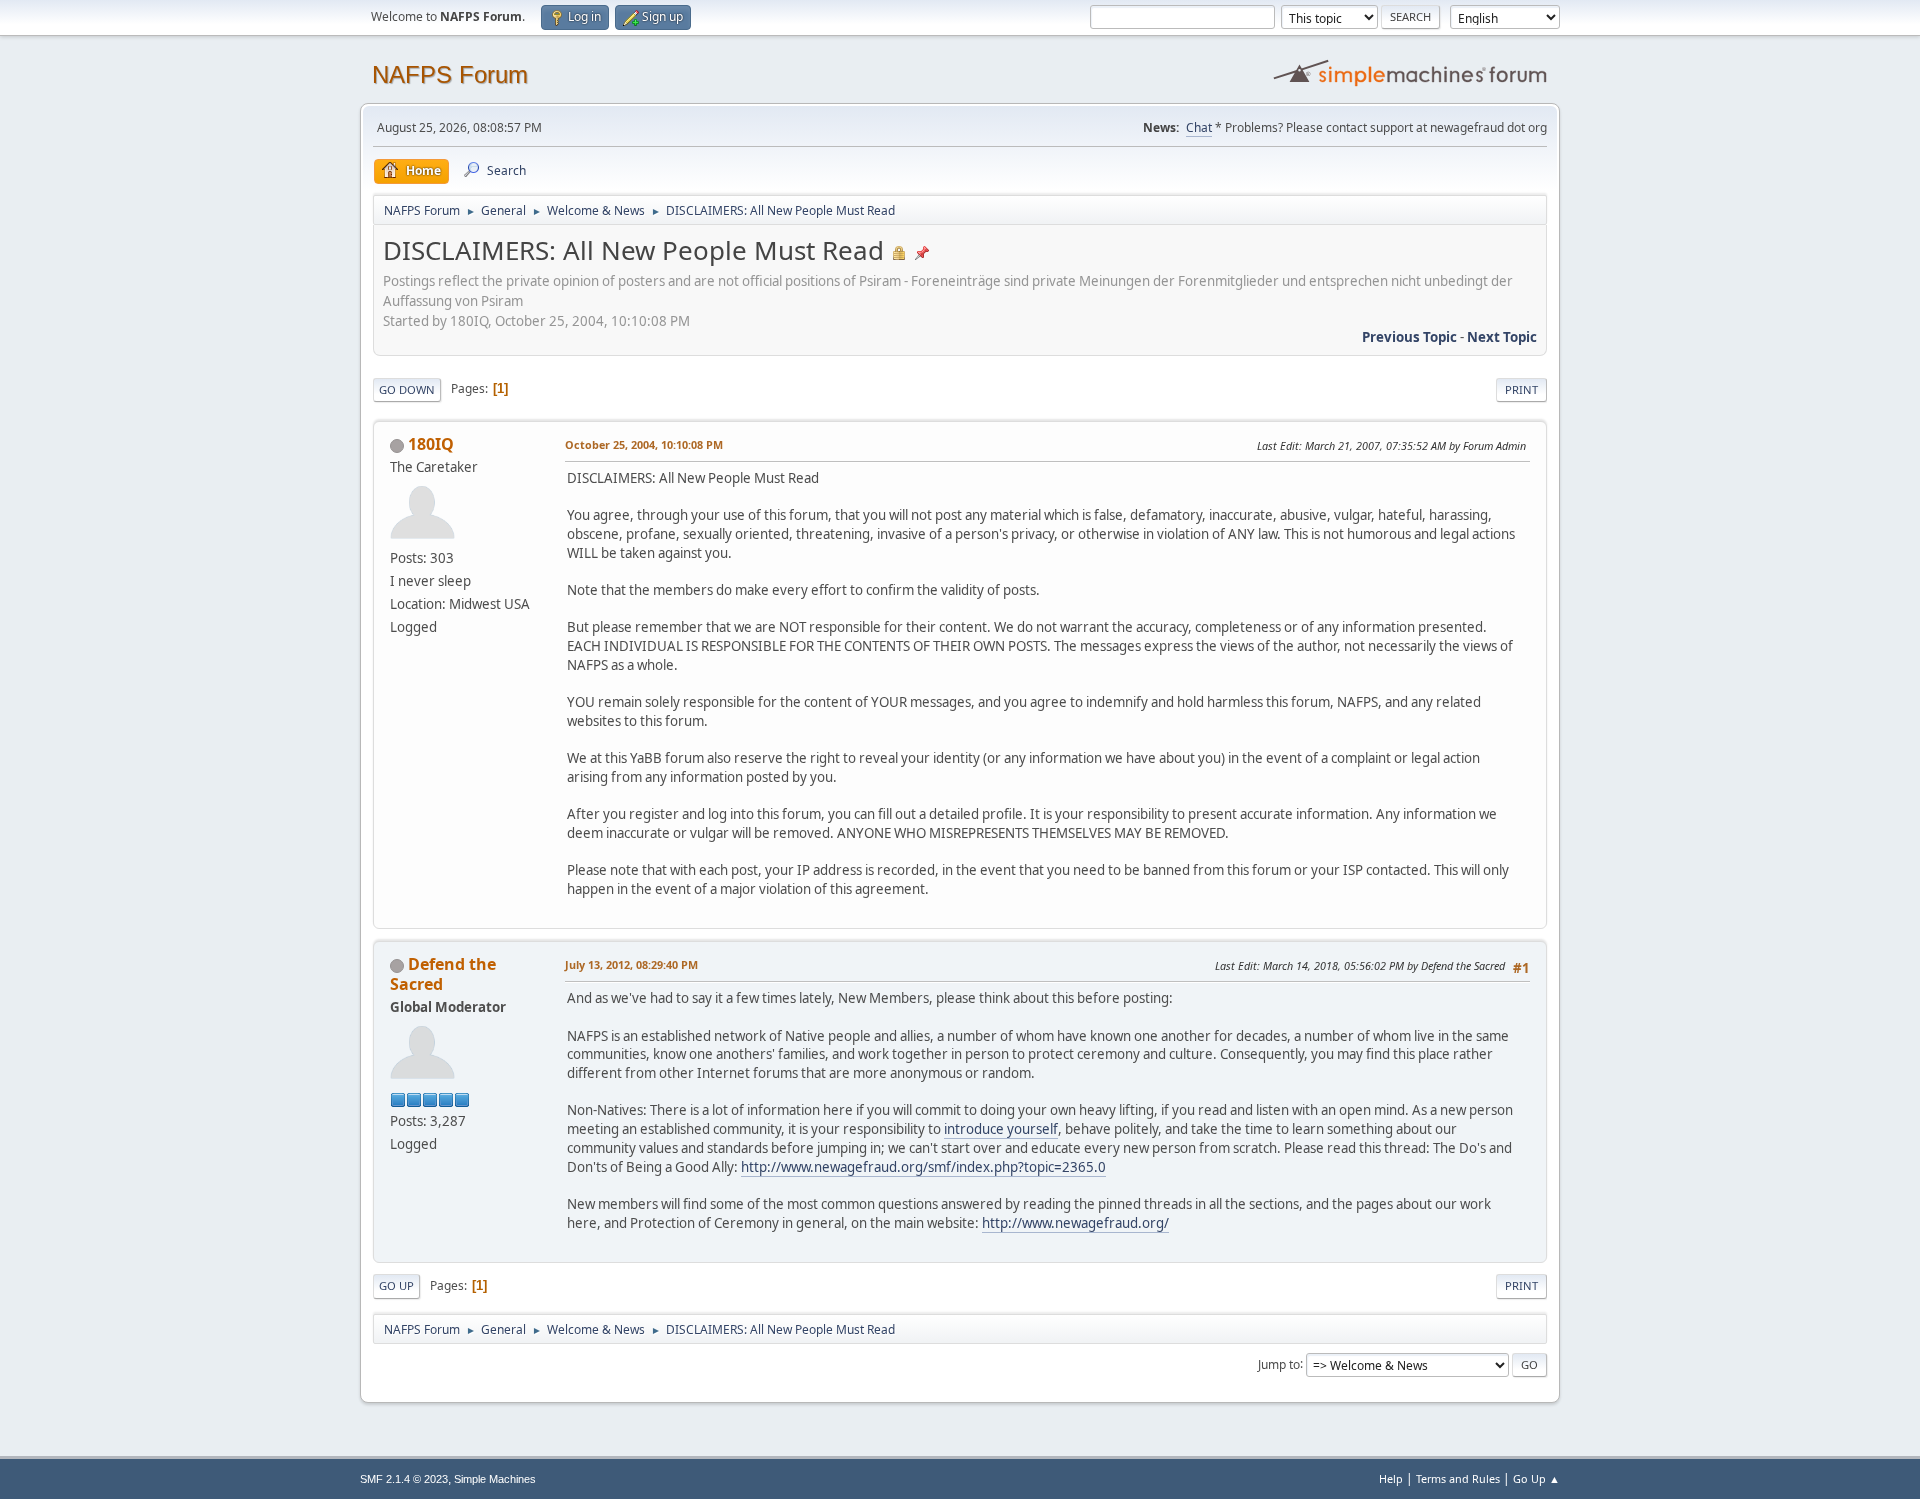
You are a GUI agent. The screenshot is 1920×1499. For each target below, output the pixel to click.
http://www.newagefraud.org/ (1075, 1223)
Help (1391, 1478)
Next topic (1502, 337)
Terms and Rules (1458, 1478)
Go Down (407, 389)
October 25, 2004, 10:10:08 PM (644, 444)
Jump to (1279, 1363)
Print (1521, 389)
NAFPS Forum (450, 74)
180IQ (431, 444)
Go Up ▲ (1536, 1478)
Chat (1199, 127)
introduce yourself (1001, 1129)
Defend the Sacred (443, 974)
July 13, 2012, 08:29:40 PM (631, 964)
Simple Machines (495, 1479)
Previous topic (1409, 337)
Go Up (396, 1285)
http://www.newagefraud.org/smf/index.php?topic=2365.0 (923, 1167)
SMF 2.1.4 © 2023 (404, 1479)
